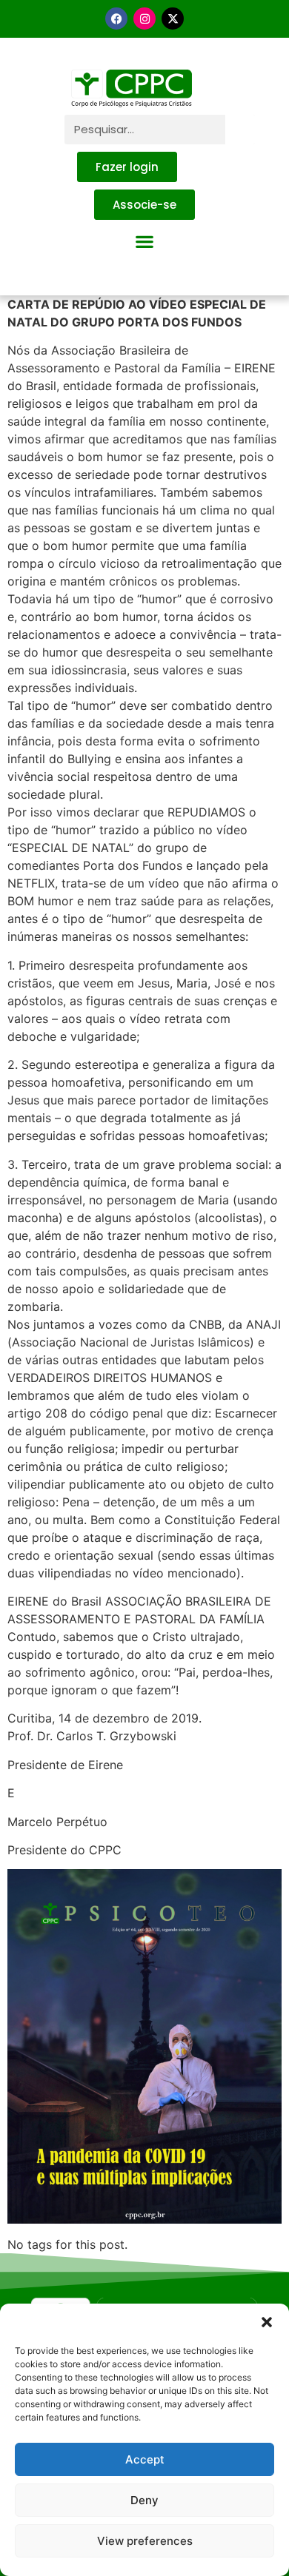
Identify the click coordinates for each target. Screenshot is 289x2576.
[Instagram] (144, 19)
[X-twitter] (173, 19)
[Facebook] (116, 19)
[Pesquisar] (240, 130)
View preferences (145, 2541)
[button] (267, 2322)
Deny (144, 2500)
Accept (145, 2459)
